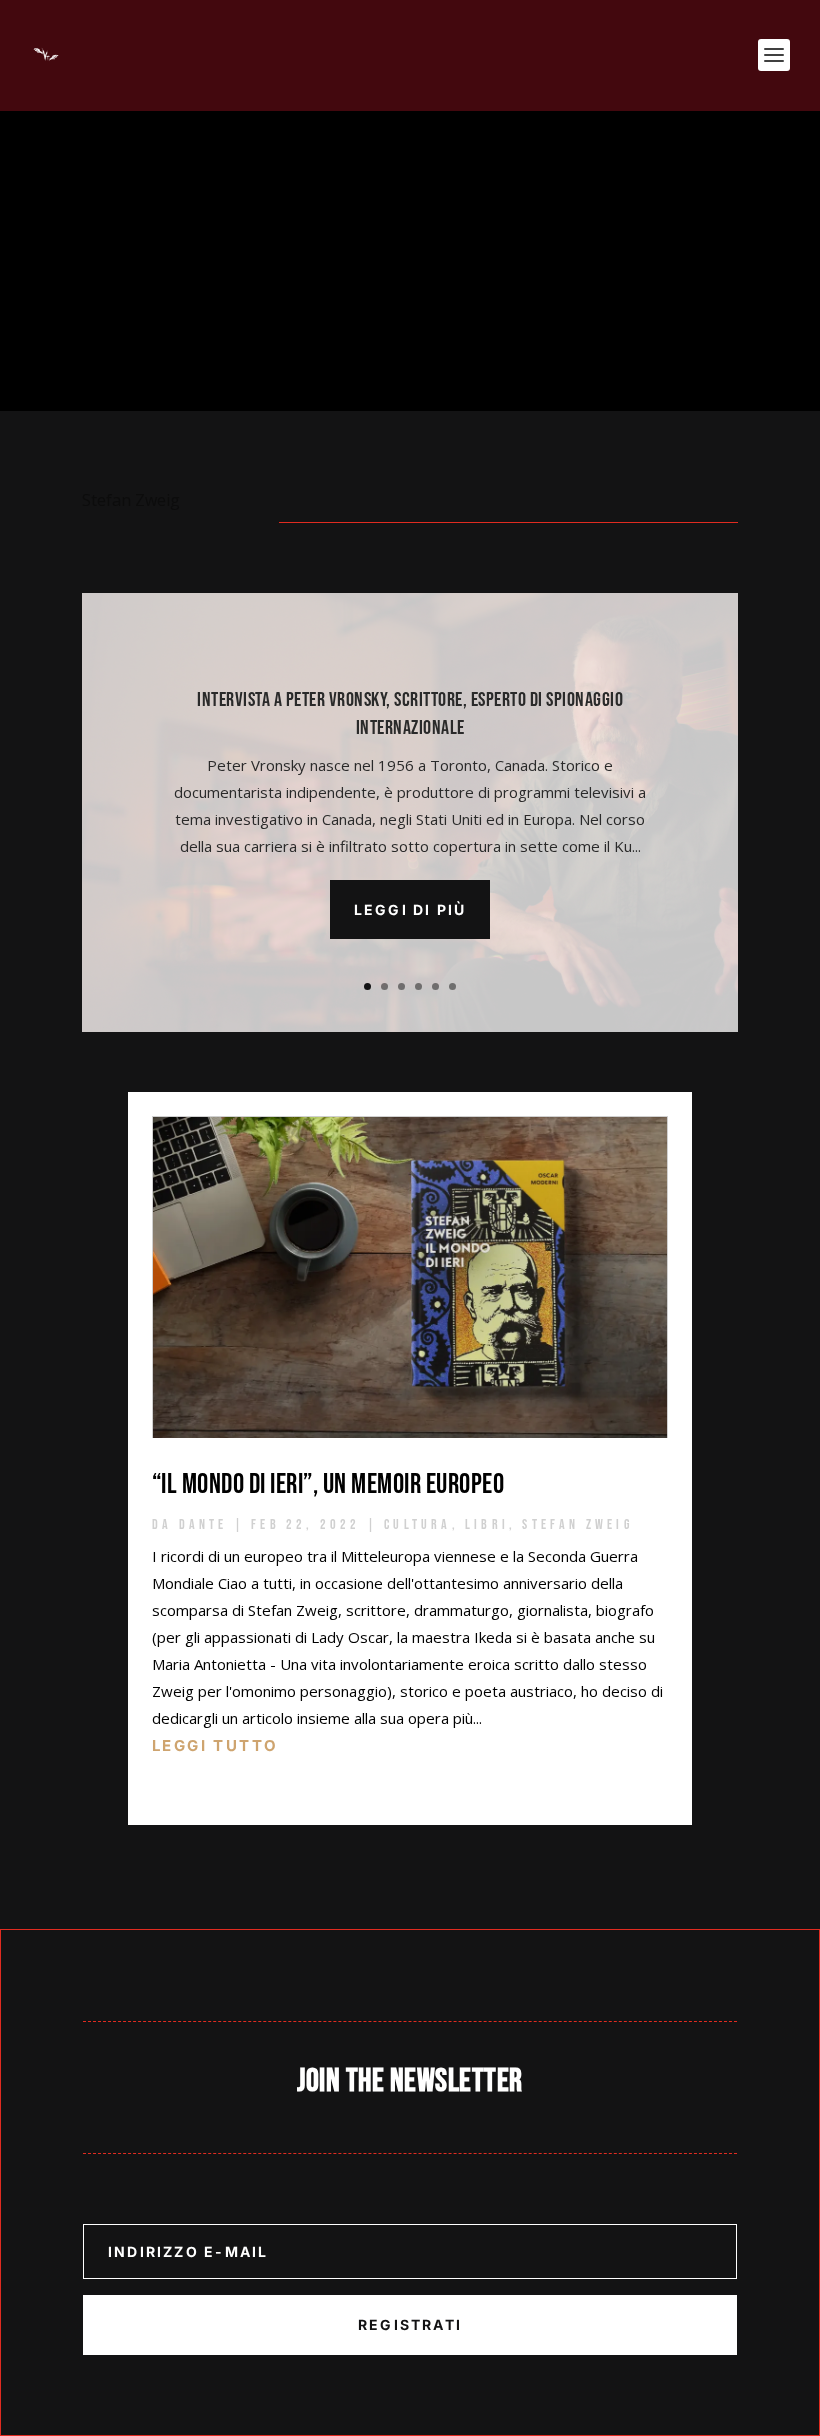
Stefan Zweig (577, 1524)
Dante (203, 1524)
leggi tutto (215, 1745)
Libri (487, 1524)
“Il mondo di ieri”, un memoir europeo (328, 1484)
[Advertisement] (410, 261)
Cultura (417, 1524)
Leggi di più (410, 909)
